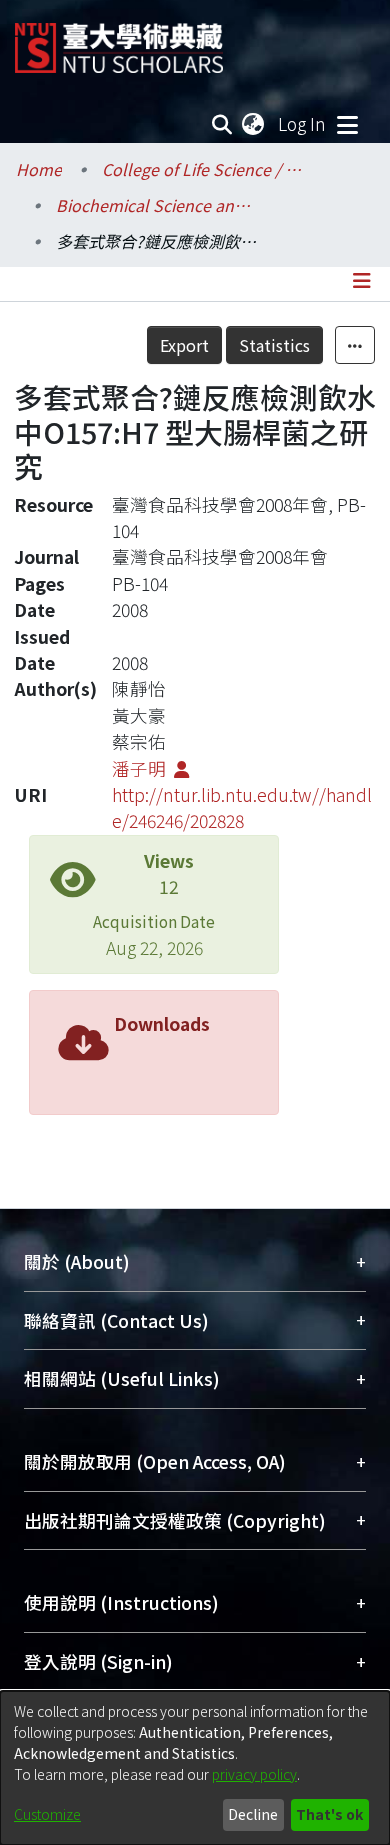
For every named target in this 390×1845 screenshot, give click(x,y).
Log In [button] (303, 123)
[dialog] (195, 1768)
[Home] (119, 40)
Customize (47, 1814)
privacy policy (254, 1774)
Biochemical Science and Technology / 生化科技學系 (156, 205)
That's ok (329, 1814)
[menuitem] (254, 124)
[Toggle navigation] (347, 124)
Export (184, 345)
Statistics (274, 345)
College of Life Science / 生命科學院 (202, 169)
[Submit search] (222, 124)
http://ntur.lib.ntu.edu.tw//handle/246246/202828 (242, 807)
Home (39, 169)
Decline (253, 1814)
